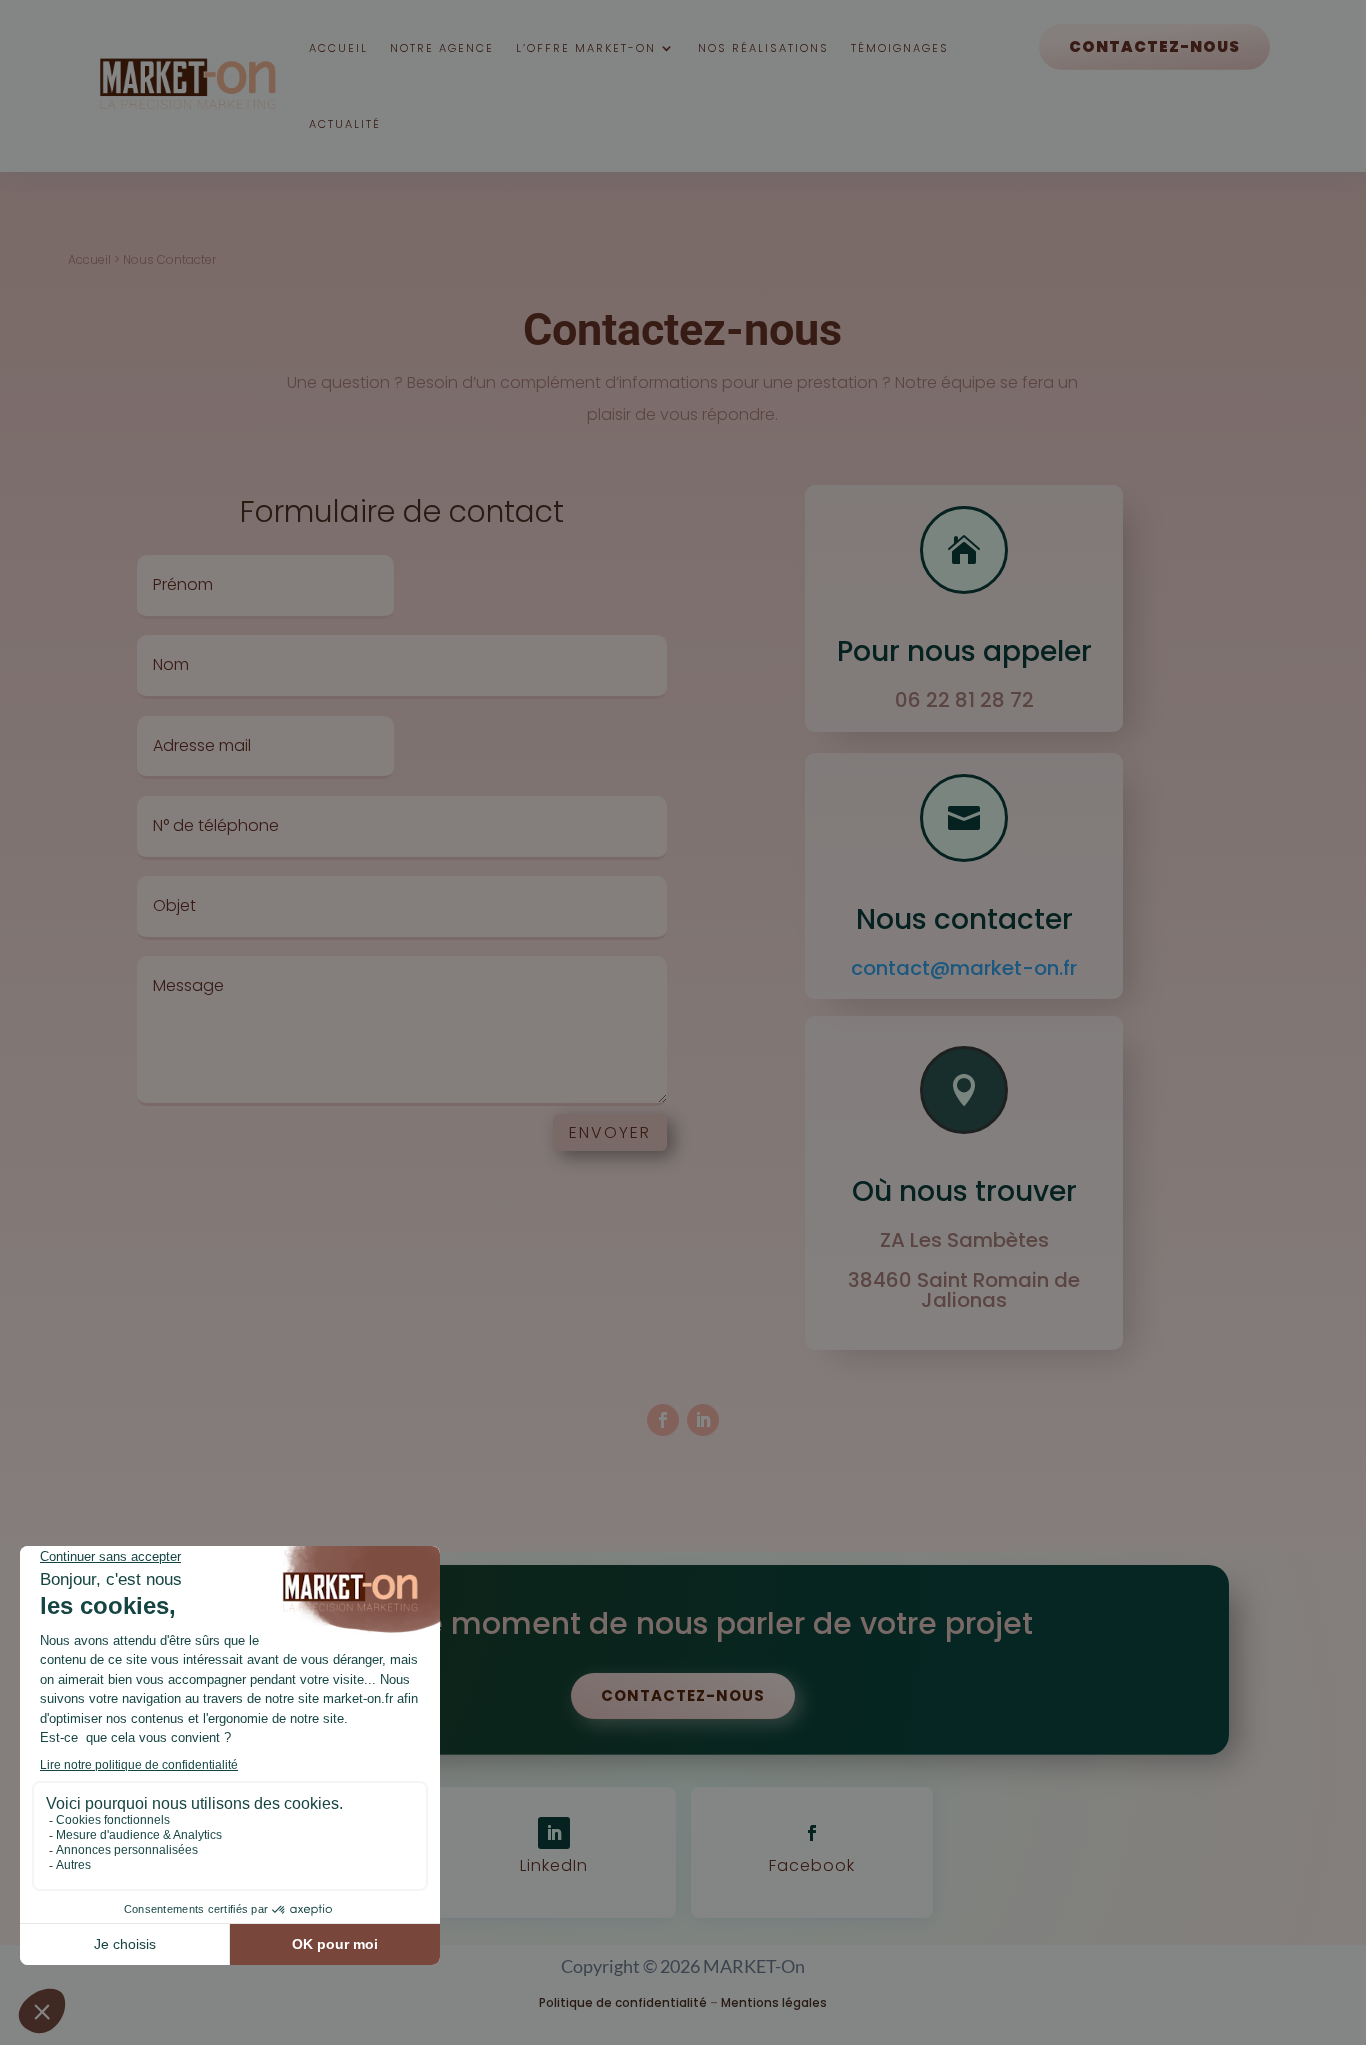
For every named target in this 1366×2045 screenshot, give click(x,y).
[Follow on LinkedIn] (703, 1420)
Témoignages (900, 48)
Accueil (338, 48)
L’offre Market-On (586, 48)
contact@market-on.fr (964, 968)
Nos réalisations (763, 48)
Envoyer (610, 1132)
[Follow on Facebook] (663, 1420)
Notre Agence (442, 48)
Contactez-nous (1154, 46)
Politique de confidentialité (623, 2002)
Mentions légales (774, 2002)
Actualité (345, 124)
